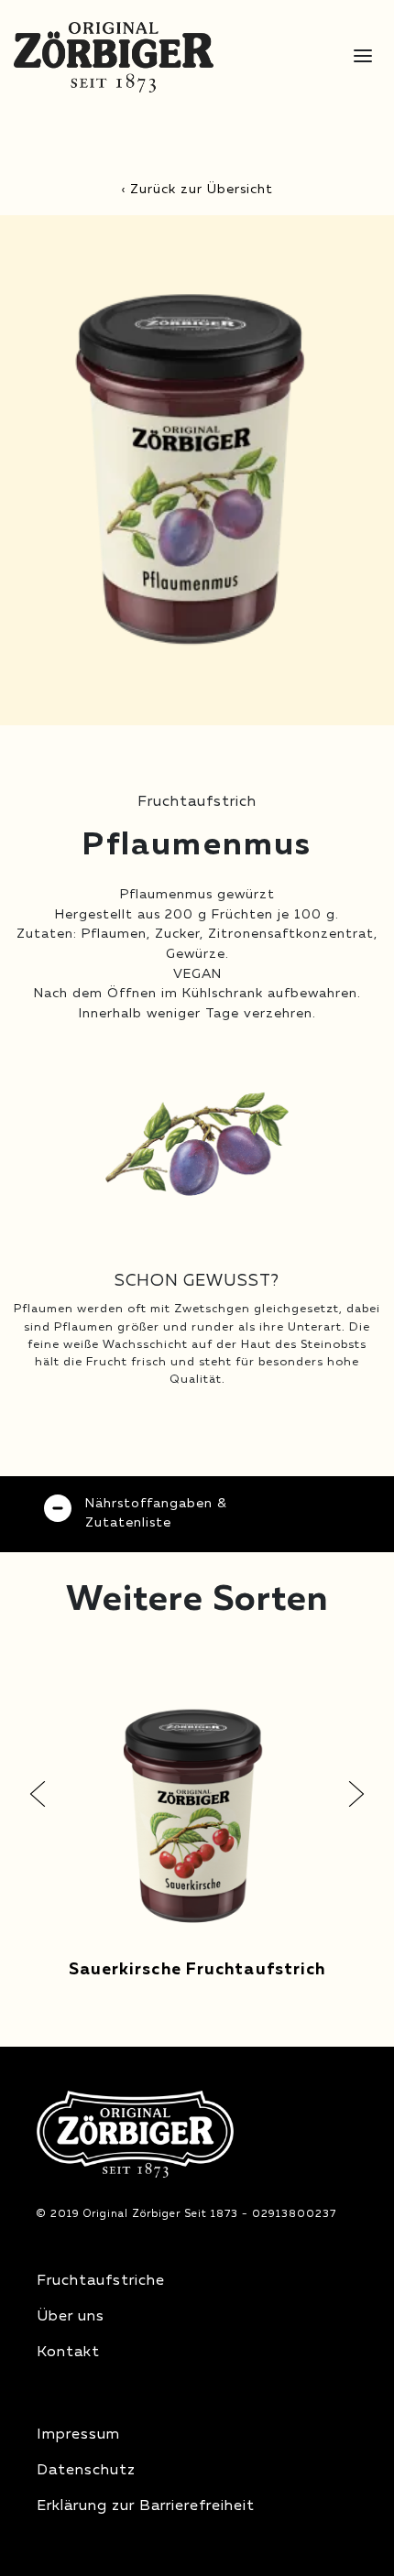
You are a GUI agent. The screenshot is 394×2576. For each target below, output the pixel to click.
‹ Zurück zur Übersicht (197, 190)
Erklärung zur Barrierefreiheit (146, 2506)
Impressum (78, 2435)
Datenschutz (86, 2471)
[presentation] (38, 1794)
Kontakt (68, 2353)
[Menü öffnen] (363, 57)
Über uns (71, 2317)
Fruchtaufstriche (101, 2281)
